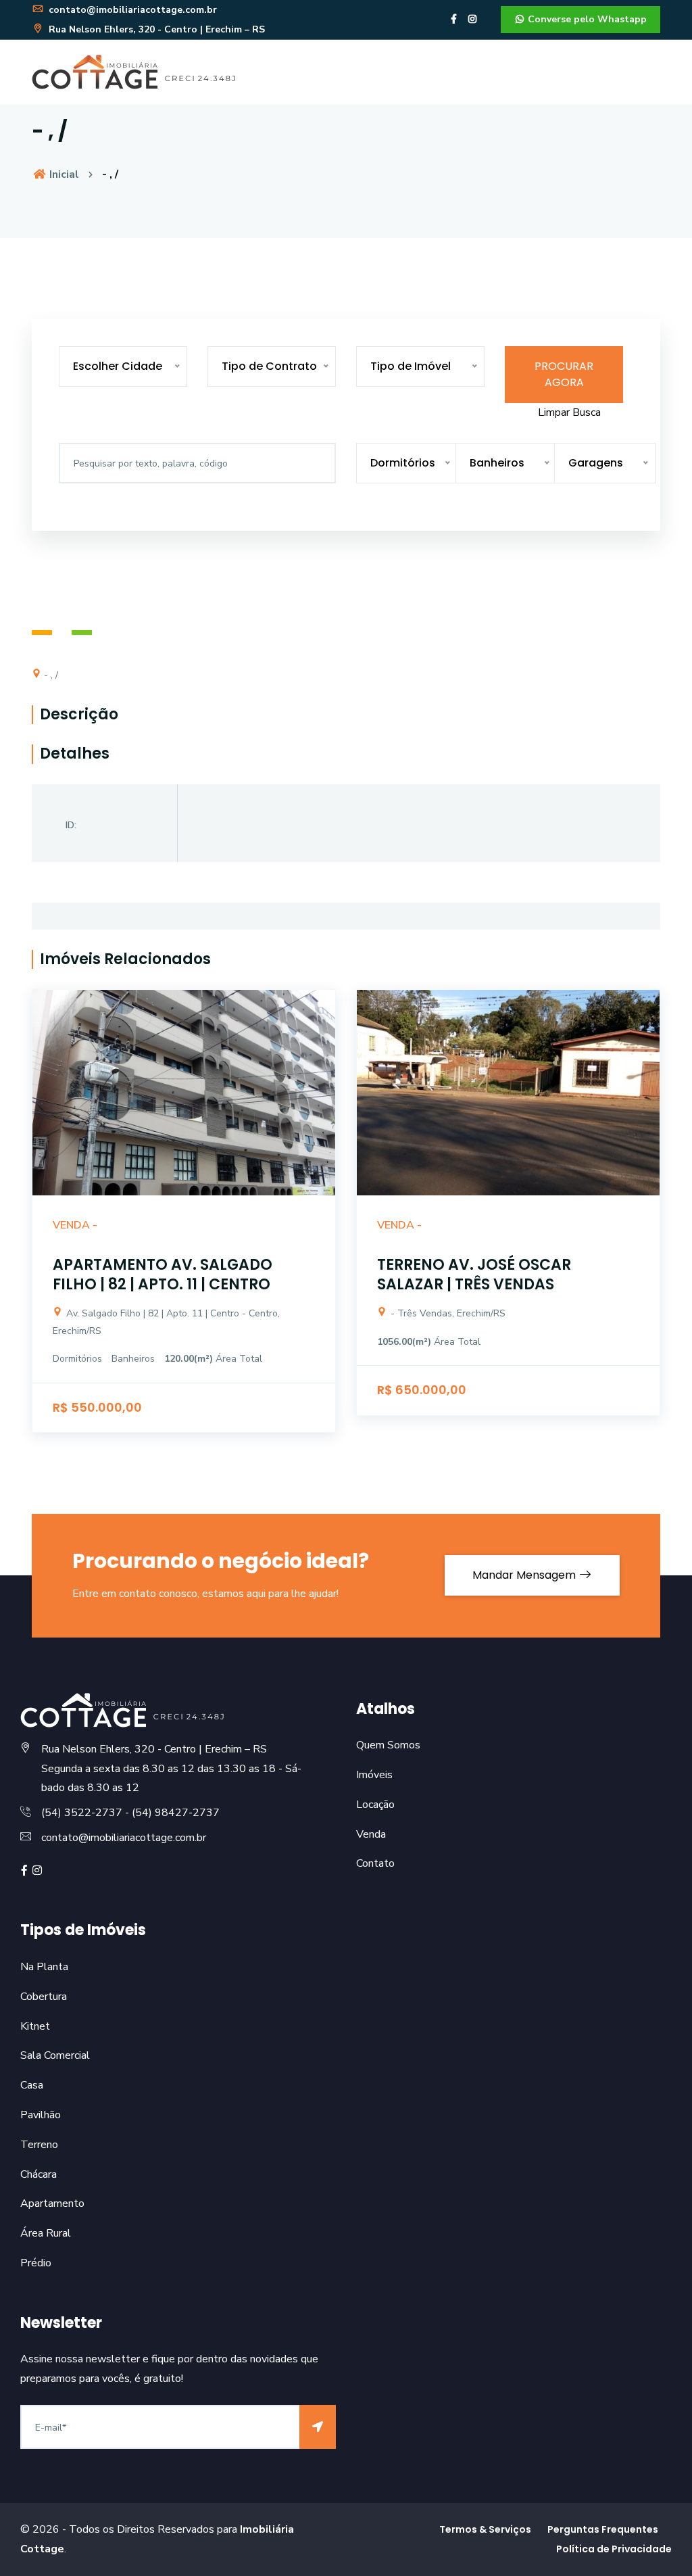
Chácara (39, 2174)
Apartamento (52, 2203)
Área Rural (46, 2233)
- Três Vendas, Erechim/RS (447, 1313)
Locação (375, 1805)
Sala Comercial (55, 2055)
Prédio (36, 2263)
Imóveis (374, 1775)
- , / (50, 675)
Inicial (63, 174)
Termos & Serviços (485, 2529)
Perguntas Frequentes (603, 2529)
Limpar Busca (569, 412)
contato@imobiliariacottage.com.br (131, 10)
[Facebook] (454, 19)
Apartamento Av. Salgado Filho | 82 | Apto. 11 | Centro (163, 1274)
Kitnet (35, 2026)
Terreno (39, 2145)
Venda (371, 1834)
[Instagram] (472, 19)
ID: (71, 825)
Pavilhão (41, 2115)
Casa (32, 2085)
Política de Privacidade (614, 2549)
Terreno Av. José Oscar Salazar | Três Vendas (474, 1274)
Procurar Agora (564, 374)
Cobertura (44, 1997)
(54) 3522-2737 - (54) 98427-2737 (130, 1813)
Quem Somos (388, 1745)
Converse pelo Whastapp (586, 19)
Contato (375, 1863)
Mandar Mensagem (525, 1575)
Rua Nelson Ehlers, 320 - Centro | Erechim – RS (155, 29)
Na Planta (44, 1967)
